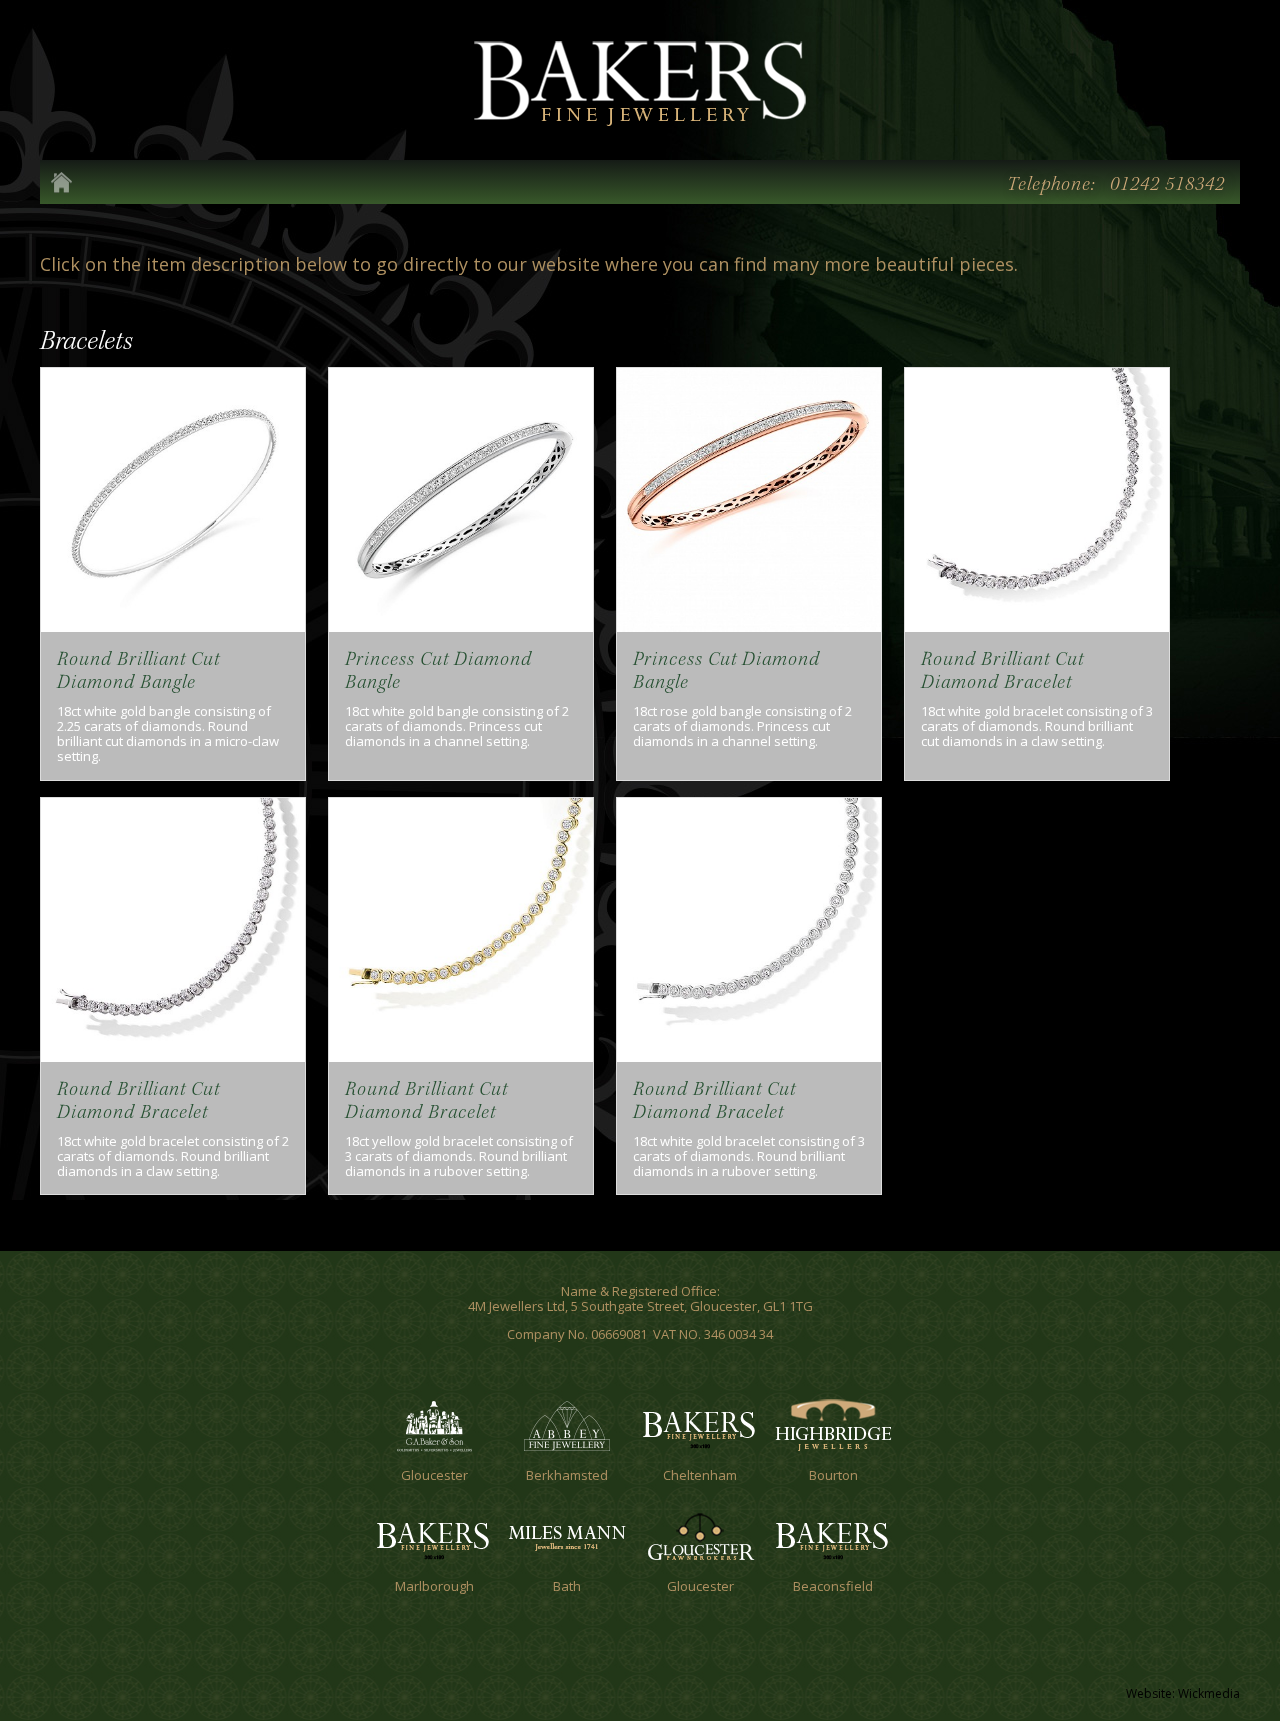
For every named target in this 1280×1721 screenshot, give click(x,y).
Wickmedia (1209, 1693)
